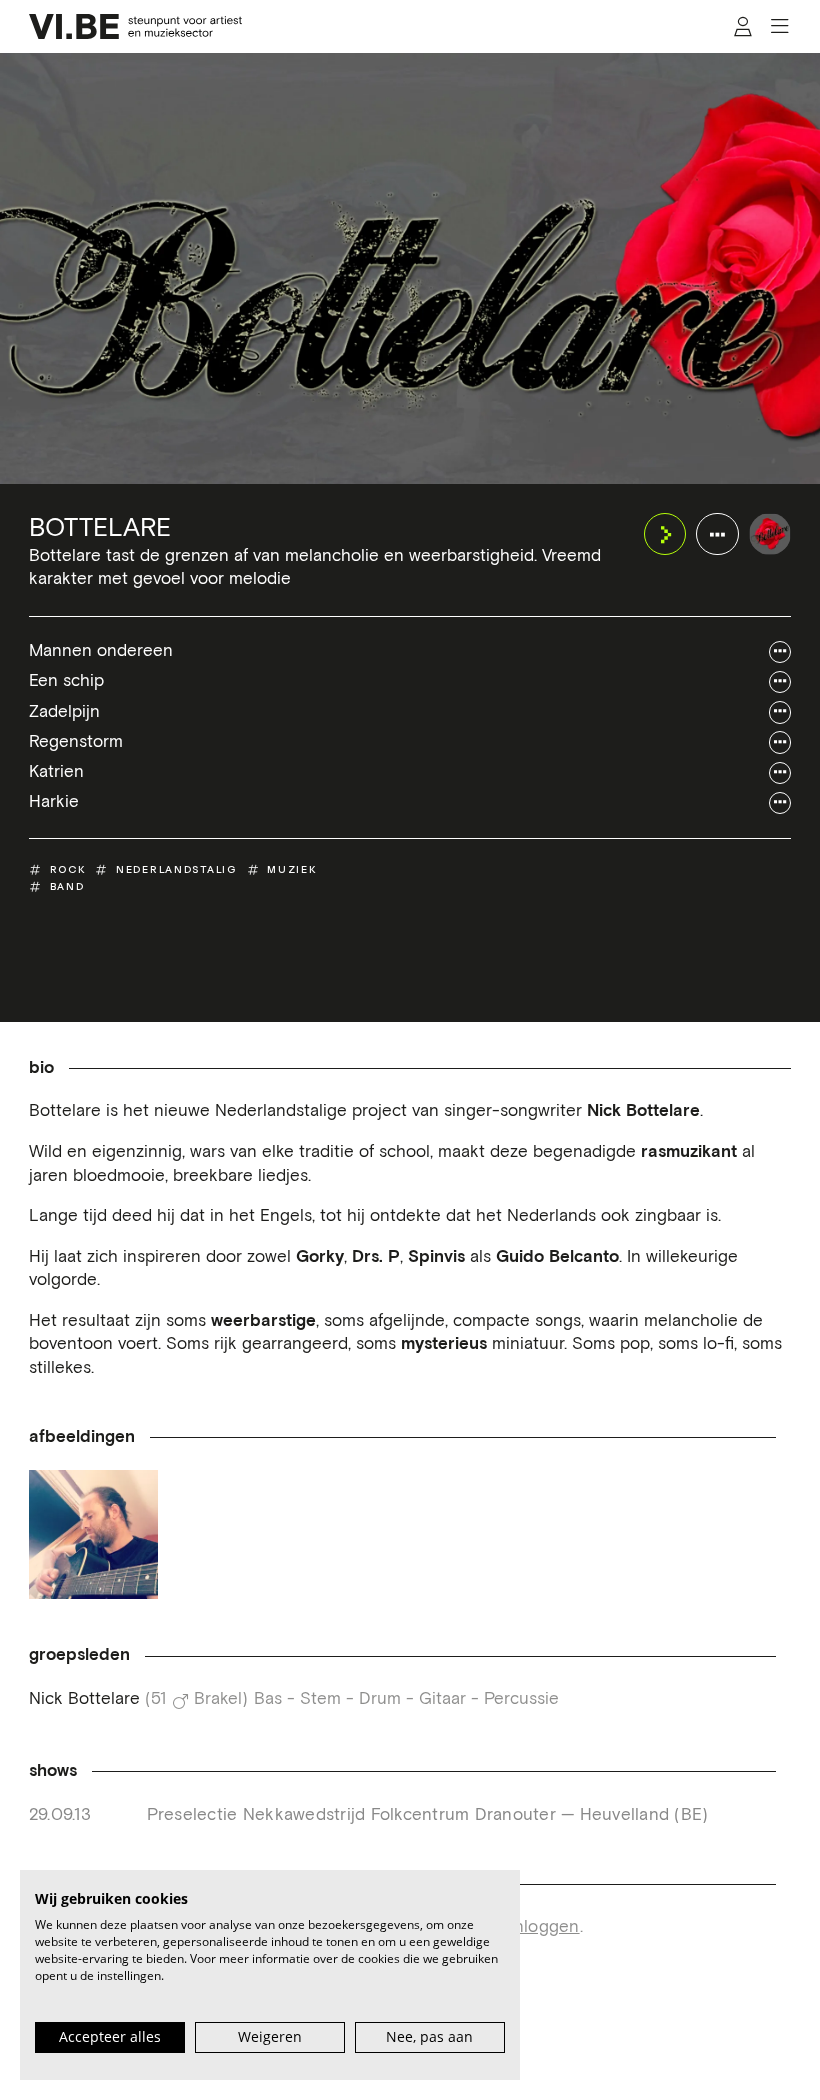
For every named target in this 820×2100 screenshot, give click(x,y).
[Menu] (779, 27)
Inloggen (545, 1927)
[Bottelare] (770, 534)
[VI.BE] (136, 26)
